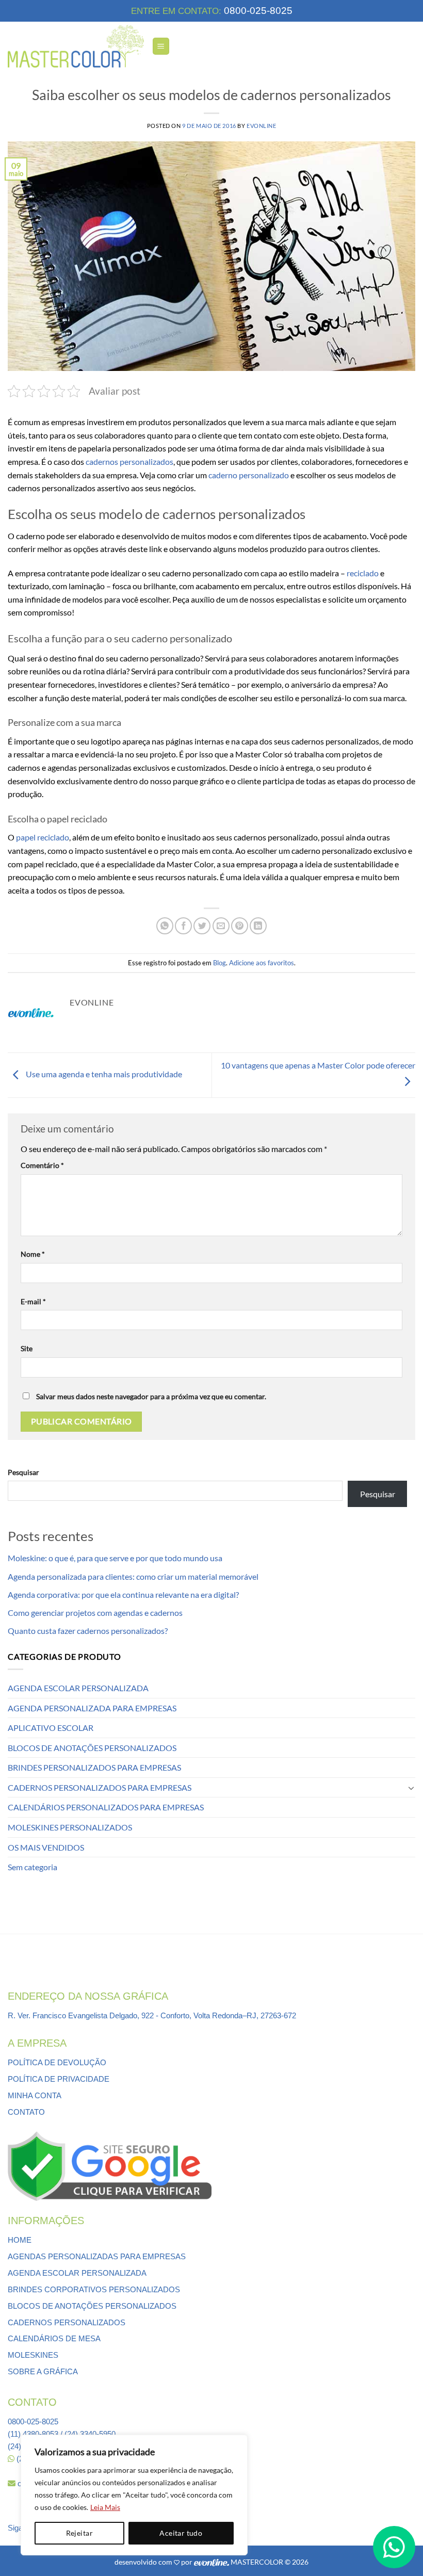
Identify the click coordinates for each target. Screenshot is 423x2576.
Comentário (42, 1165)
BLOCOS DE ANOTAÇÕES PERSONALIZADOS (92, 1748)
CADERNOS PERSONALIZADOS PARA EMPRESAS (100, 1787)
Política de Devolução (57, 2062)
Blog (219, 963)
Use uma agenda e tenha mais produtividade (103, 1074)
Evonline (261, 126)
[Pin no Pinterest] (240, 926)
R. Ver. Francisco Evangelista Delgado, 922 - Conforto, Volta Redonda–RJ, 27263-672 (152, 2015)
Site (27, 1348)
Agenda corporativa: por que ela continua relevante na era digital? (123, 1594)
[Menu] (161, 46)
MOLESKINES (33, 2355)
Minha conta (35, 2095)
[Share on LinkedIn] (258, 926)
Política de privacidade (59, 2079)
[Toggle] (411, 1788)
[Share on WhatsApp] (165, 926)
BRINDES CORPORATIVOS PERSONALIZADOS (94, 2289)
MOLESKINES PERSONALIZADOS (70, 1827)
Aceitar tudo (181, 2533)
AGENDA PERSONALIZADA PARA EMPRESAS (92, 1708)
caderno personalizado (249, 475)
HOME (20, 2240)
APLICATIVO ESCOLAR (51, 1728)
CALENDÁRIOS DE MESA (54, 2338)
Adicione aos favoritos (262, 963)
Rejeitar (79, 2533)
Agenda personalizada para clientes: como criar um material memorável (133, 1576)
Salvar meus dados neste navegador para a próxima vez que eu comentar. (151, 1396)
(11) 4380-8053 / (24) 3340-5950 (62, 2434)
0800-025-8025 (257, 11)
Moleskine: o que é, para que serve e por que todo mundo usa (115, 1558)
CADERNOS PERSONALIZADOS (67, 2322)
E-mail (33, 1301)
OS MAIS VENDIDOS (46, 1847)
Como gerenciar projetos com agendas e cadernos (95, 1613)
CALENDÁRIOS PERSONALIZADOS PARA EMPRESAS (106, 1807)
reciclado (363, 573)
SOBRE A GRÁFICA (43, 2371)
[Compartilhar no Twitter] (202, 926)
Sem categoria (32, 1867)
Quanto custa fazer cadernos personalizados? (88, 1631)
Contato (26, 2112)
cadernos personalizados (129, 461)
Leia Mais (105, 2507)
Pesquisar (23, 1472)
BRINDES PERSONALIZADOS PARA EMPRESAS (94, 1767)
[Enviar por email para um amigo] (221, 926)
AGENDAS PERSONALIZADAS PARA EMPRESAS (97, 2256)
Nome (33, 1254)
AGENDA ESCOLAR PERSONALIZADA (78, 1688)
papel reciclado (43, 837)
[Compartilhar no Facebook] (183, 926)
